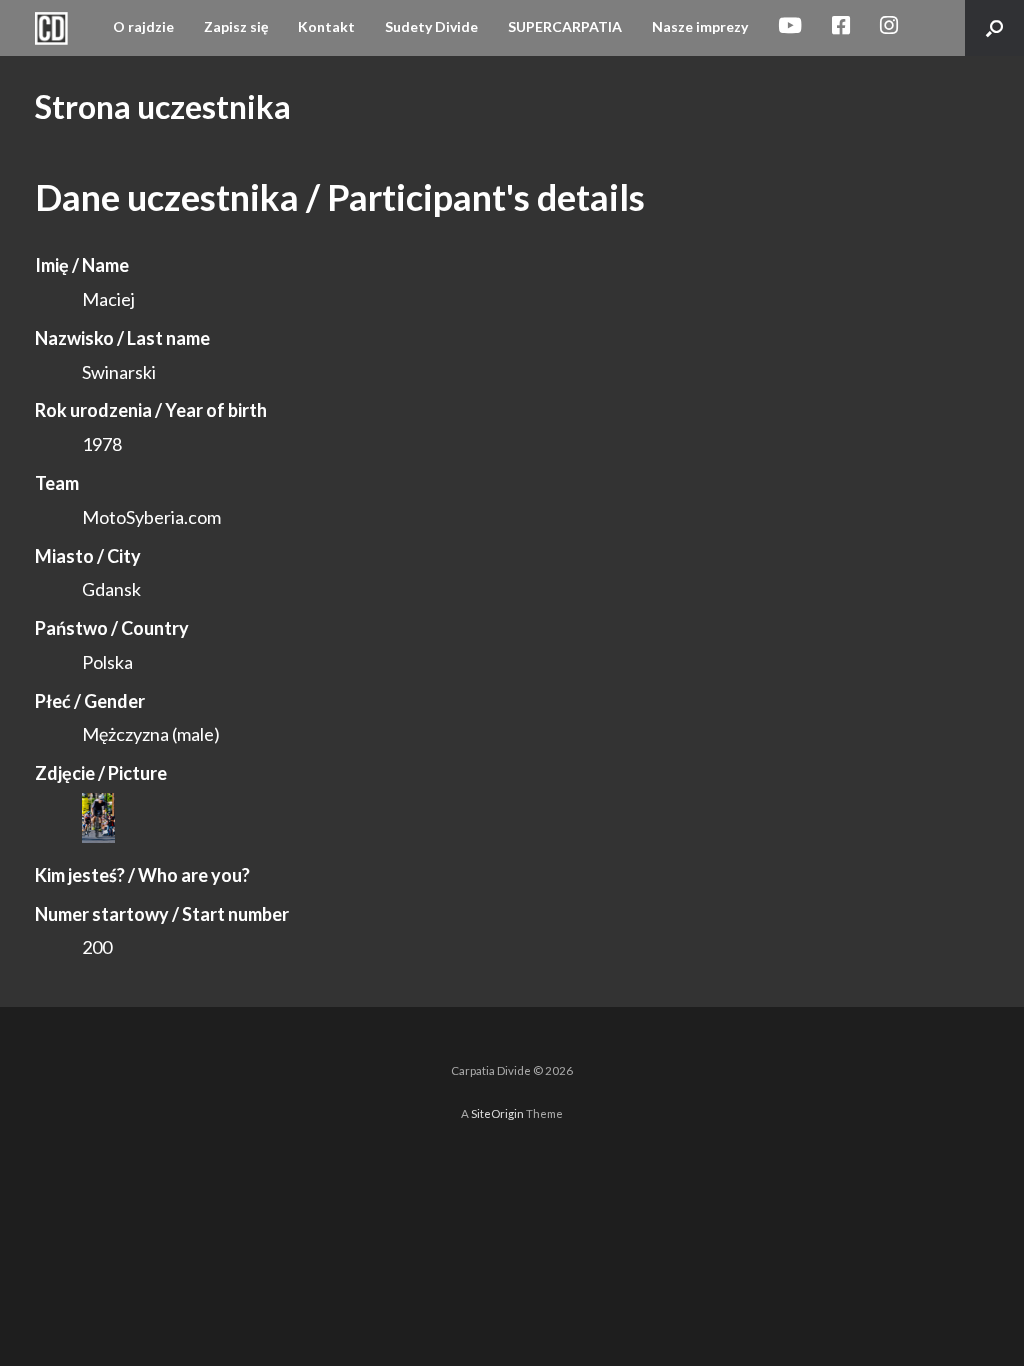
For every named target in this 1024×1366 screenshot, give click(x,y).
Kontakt (326, 26)
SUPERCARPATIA (565, 26)
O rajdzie (143, 26)
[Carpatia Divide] (51, 28)
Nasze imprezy (700, 26)
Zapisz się (236, 26)
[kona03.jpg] (98, 836)
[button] (994, 28)
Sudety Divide (431, 26)
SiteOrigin (497, 1113)
